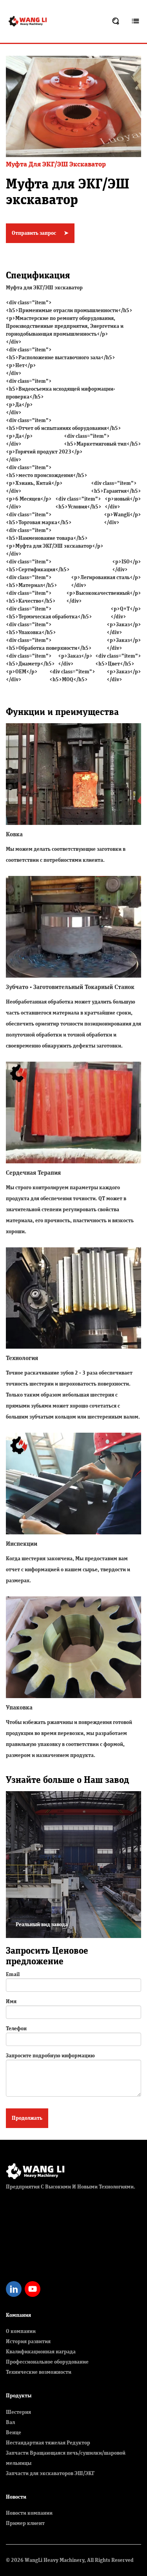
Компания (18, 2315)
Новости (16, 2497)
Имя (11, 2002)
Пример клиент (25, 2523)
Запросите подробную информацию (50, 2056)
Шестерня (18, 2412)
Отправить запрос (40, 233)
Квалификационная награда (41, 2352)
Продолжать (27, 2118)
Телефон (16, 2029)
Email (13, 1975)
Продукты (19, 2396)
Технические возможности (39, 2372)
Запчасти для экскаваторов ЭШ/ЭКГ (50, 2474)
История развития (28, 2342)
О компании (21, 2331)
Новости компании (29, 2513)
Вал (10, 2422)
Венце (14, 2433)
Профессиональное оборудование (47, 2362)
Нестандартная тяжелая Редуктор (48, 2443)
